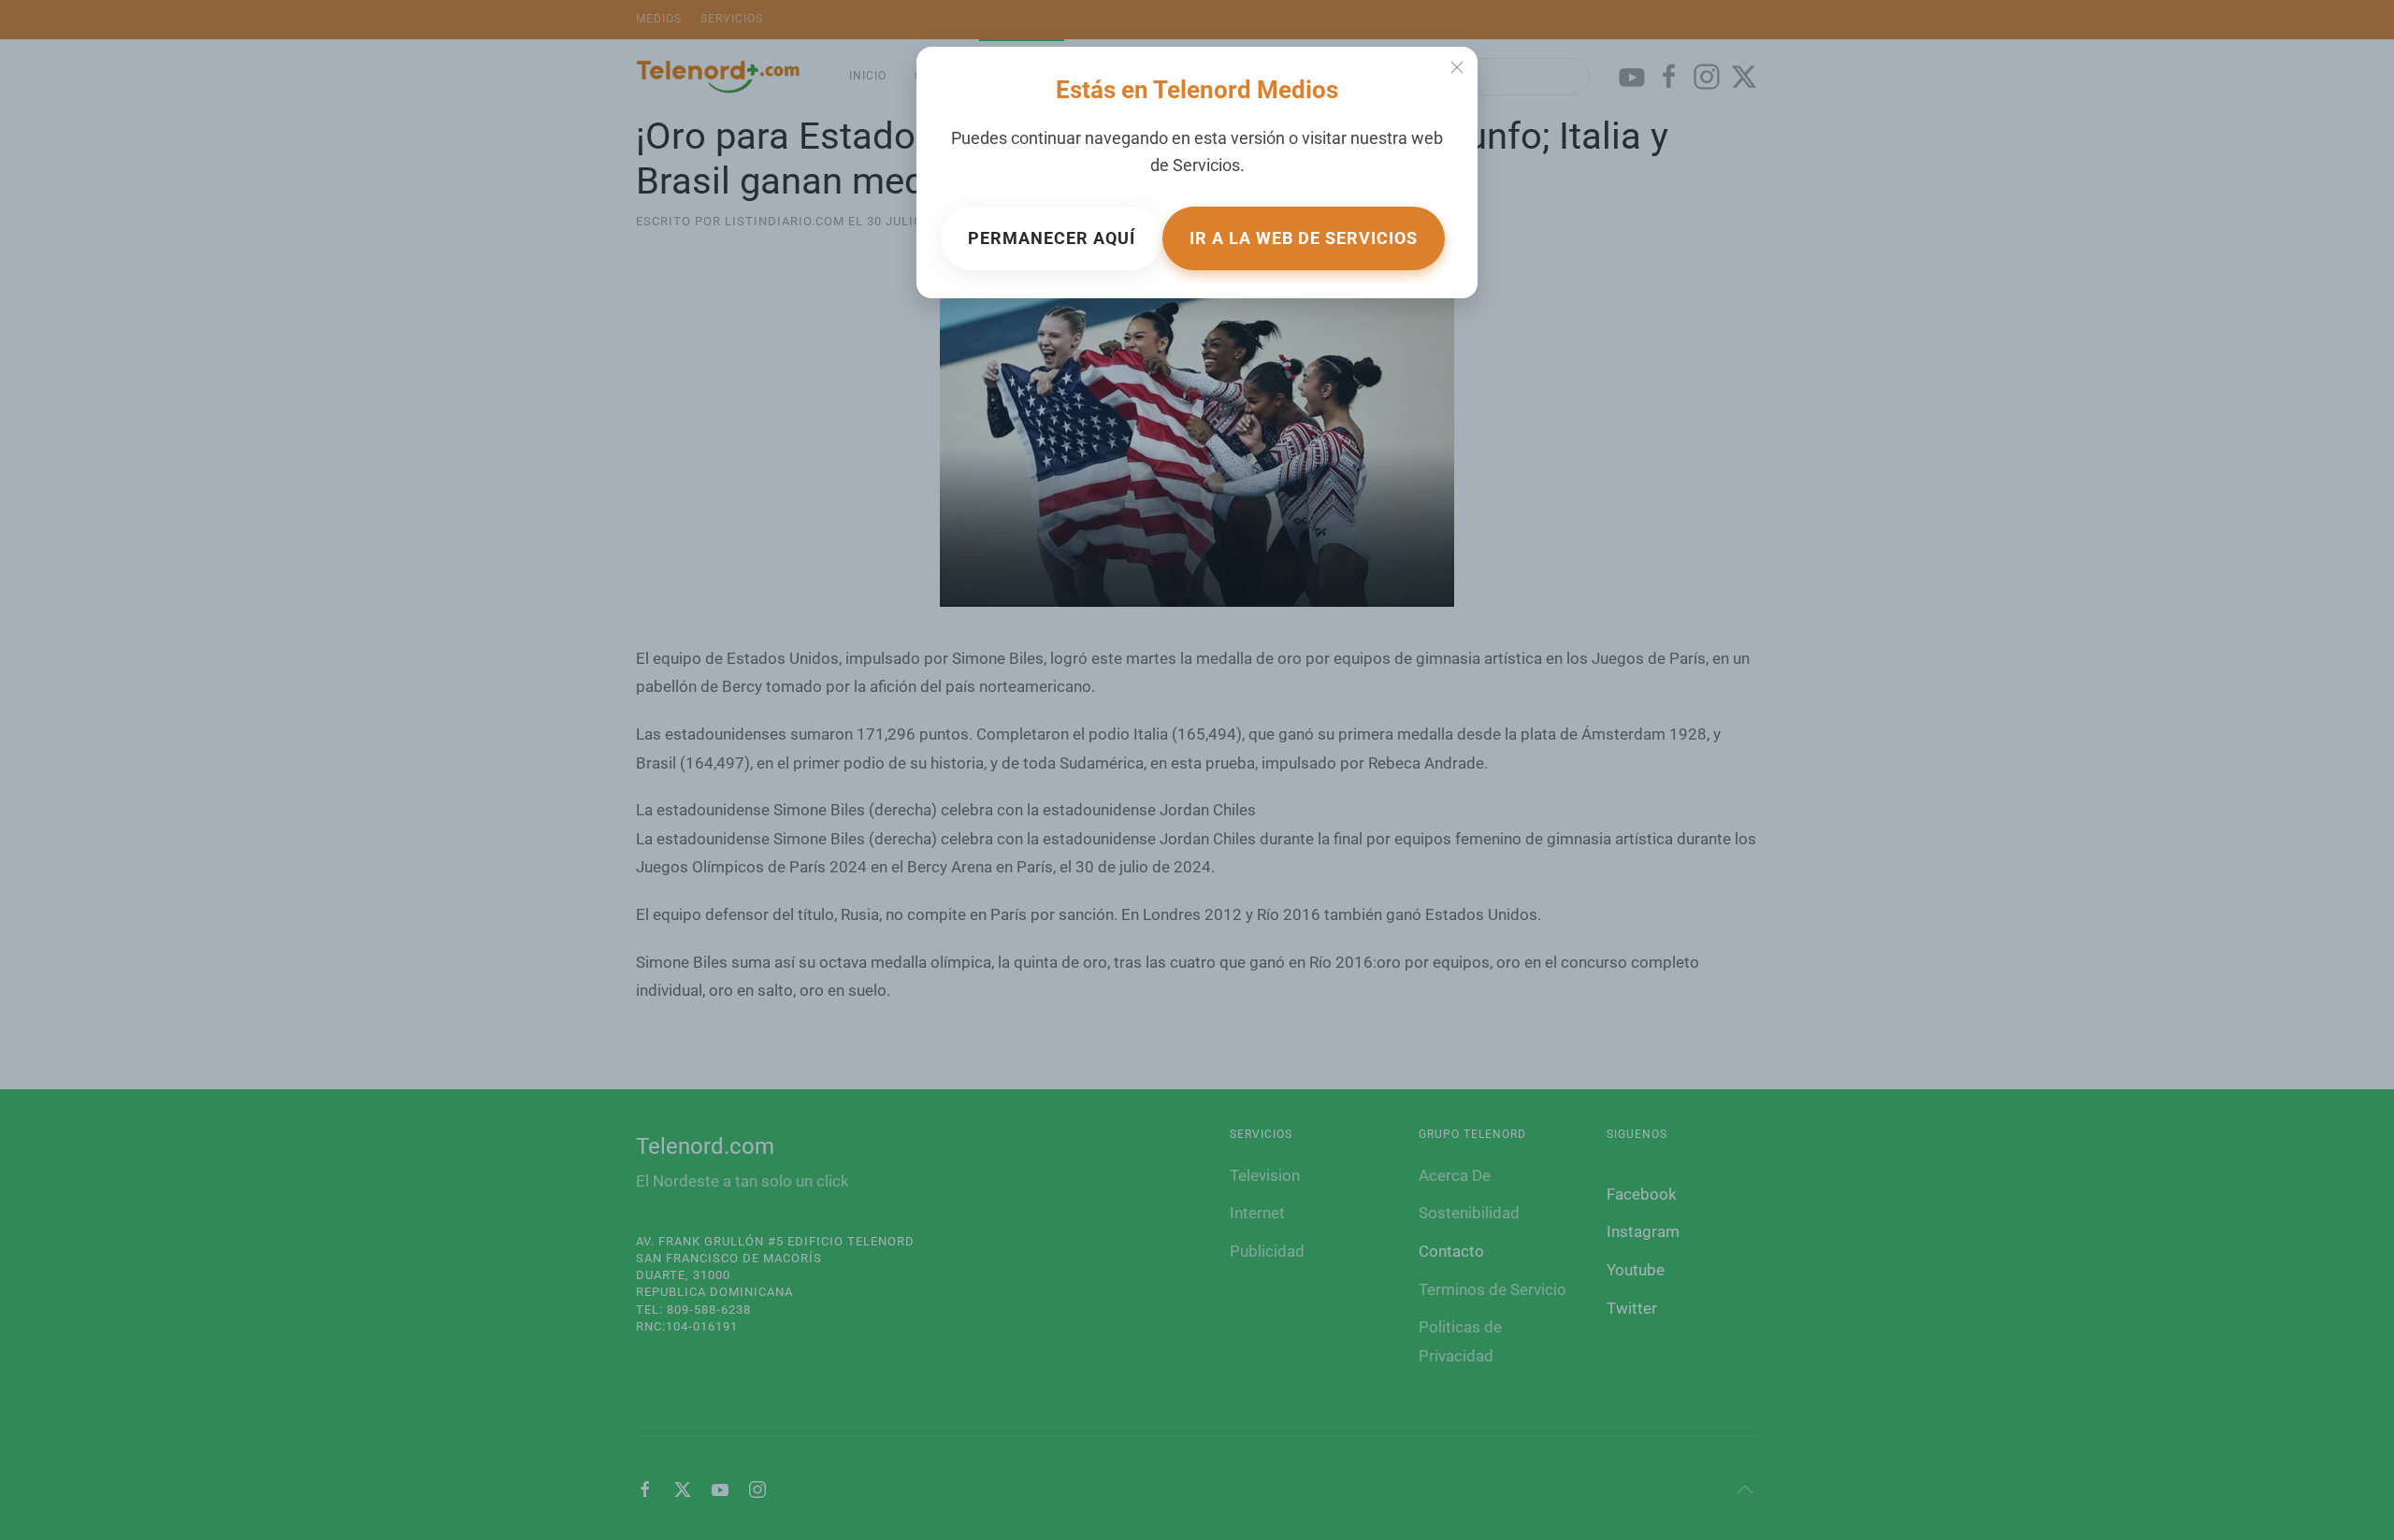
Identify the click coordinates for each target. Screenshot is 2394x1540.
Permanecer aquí (1052, 238)
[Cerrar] (1457, 67)
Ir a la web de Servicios (1304, 238)
